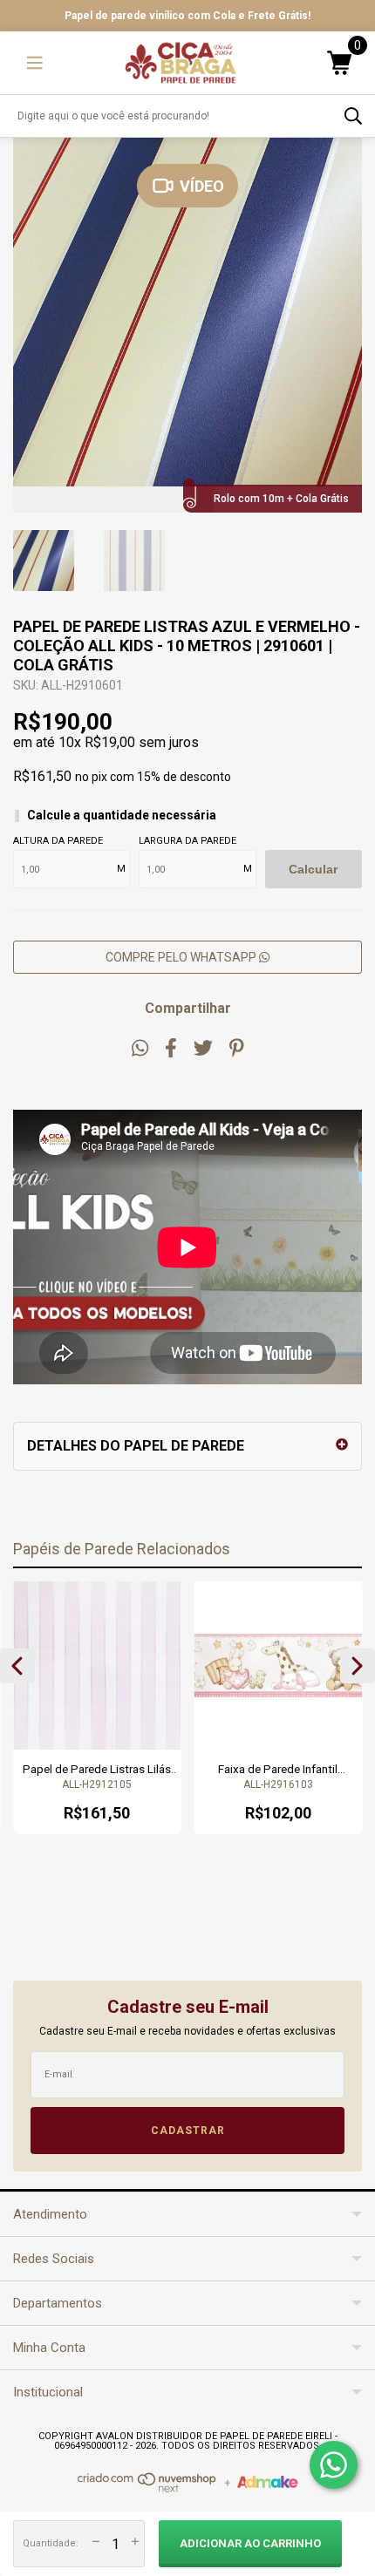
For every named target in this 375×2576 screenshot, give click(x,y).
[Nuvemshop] (147, 2489)
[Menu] (35, 63)
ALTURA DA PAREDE (58, 841)
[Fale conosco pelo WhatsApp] (334, 2465)
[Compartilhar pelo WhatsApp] (140, 1048)
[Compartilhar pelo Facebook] (171, 1048)
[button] (17, 1666)
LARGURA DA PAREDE (187, 841)
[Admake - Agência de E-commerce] (268, 2484)
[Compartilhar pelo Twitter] (203, 1048)
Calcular (313, 869)
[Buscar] (353, 116)
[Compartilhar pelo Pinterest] (237, 1048)
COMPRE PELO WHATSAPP (182, 957)
